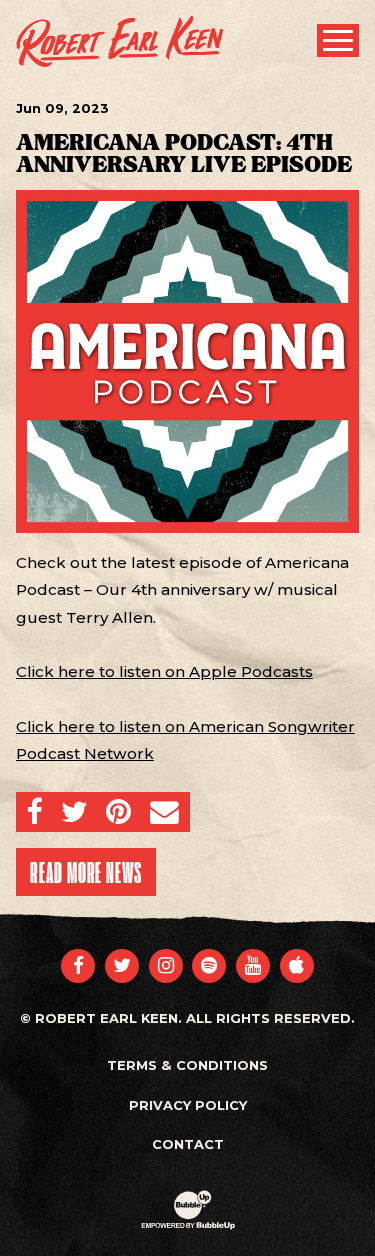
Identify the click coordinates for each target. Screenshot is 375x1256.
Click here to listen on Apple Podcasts (164, 671)
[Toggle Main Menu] (338, 40)
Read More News (86, 872)
